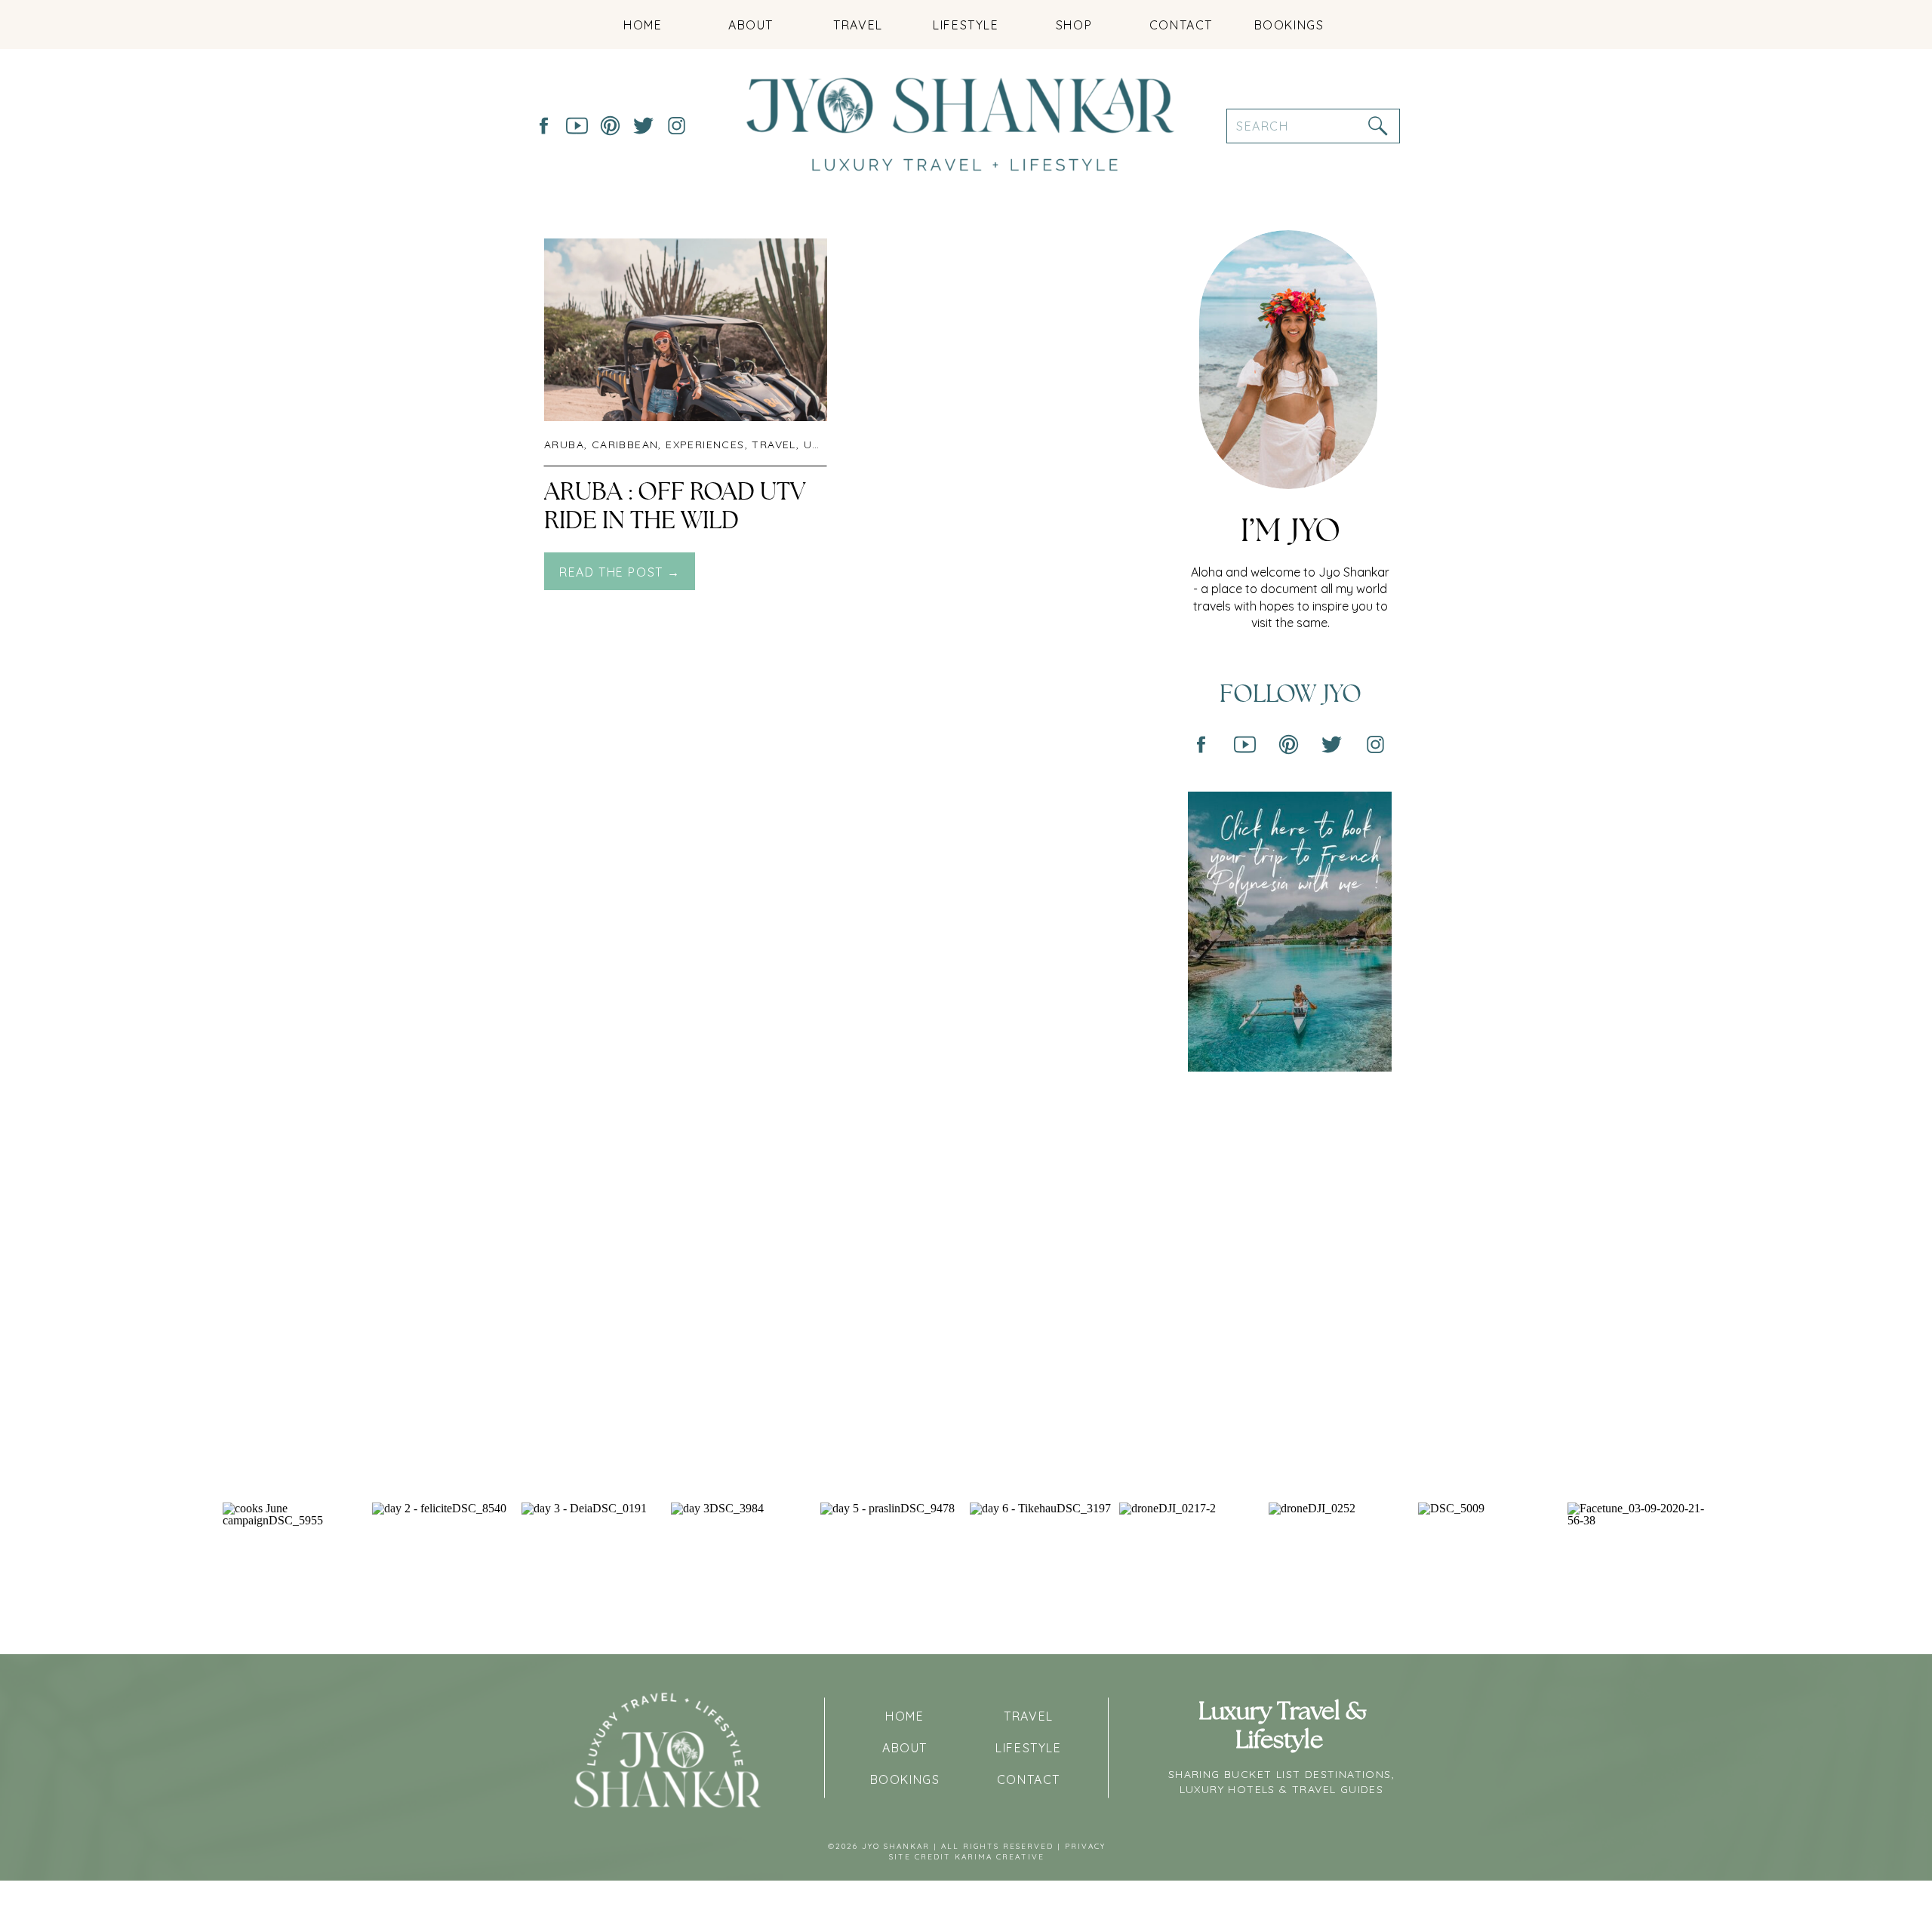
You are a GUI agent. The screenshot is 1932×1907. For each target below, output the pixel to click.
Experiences (705, 444)
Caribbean (625, 444)
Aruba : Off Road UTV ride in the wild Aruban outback (675, 521)
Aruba (564, 444)
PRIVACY (1085, 1846)
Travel (774, 444)
